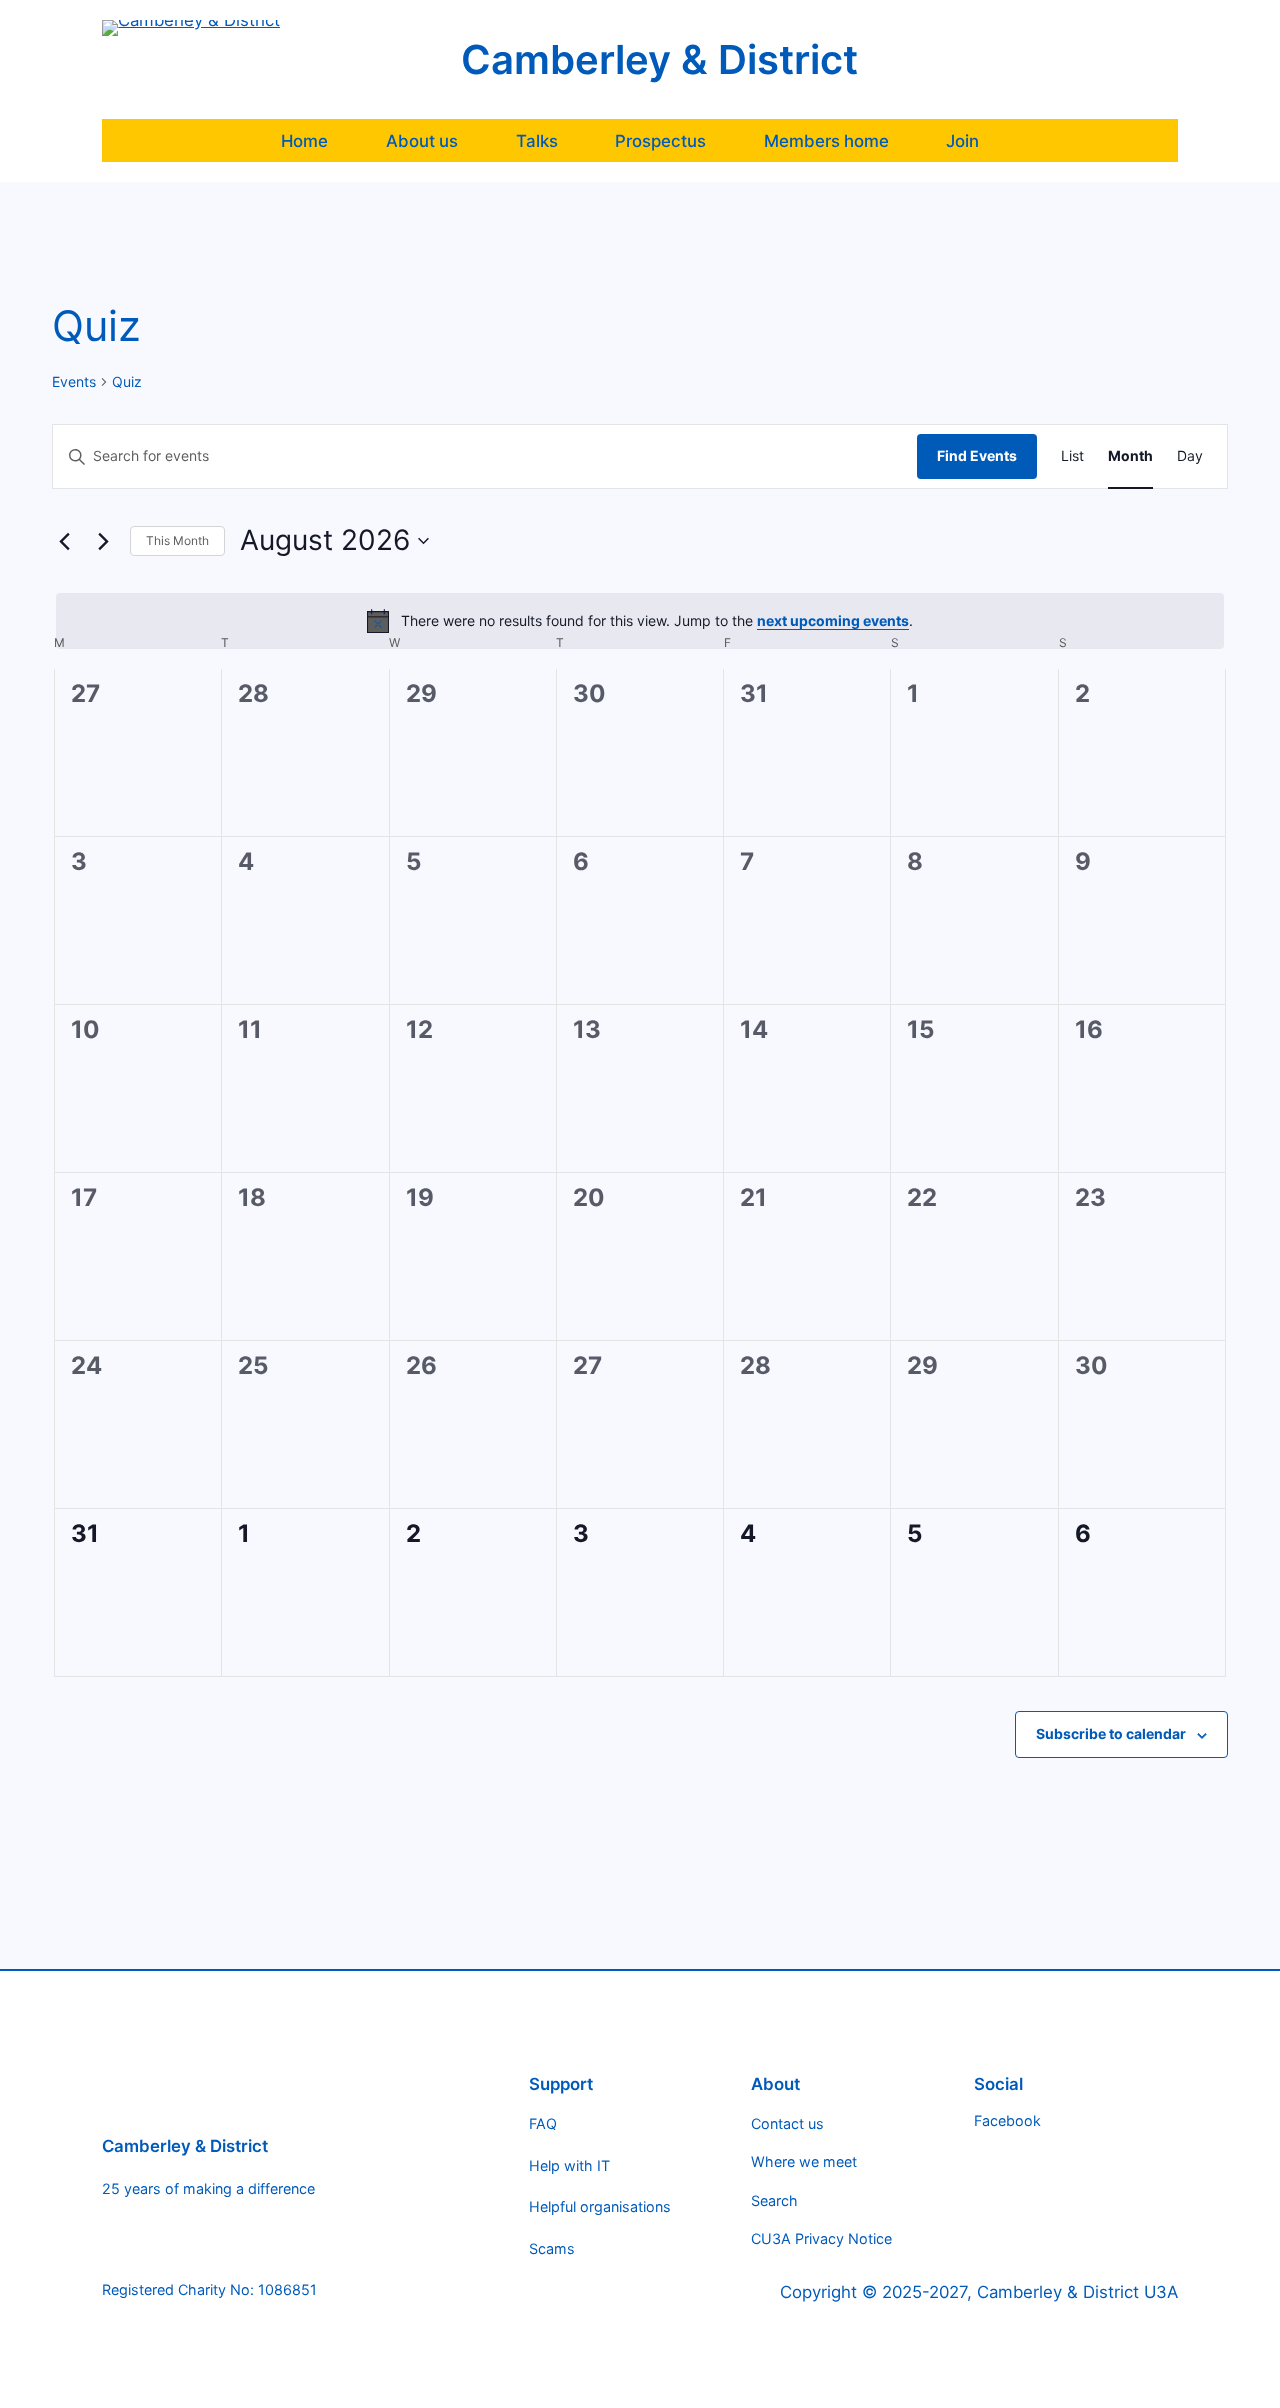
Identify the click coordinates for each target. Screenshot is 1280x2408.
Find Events (977, 455)
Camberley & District (659, 59)
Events (74, 381)
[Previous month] (64, 541)
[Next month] (103, 541)
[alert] (640, 621)
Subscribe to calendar (1111, 1733)
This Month (177, 540)
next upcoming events (833, 620)
